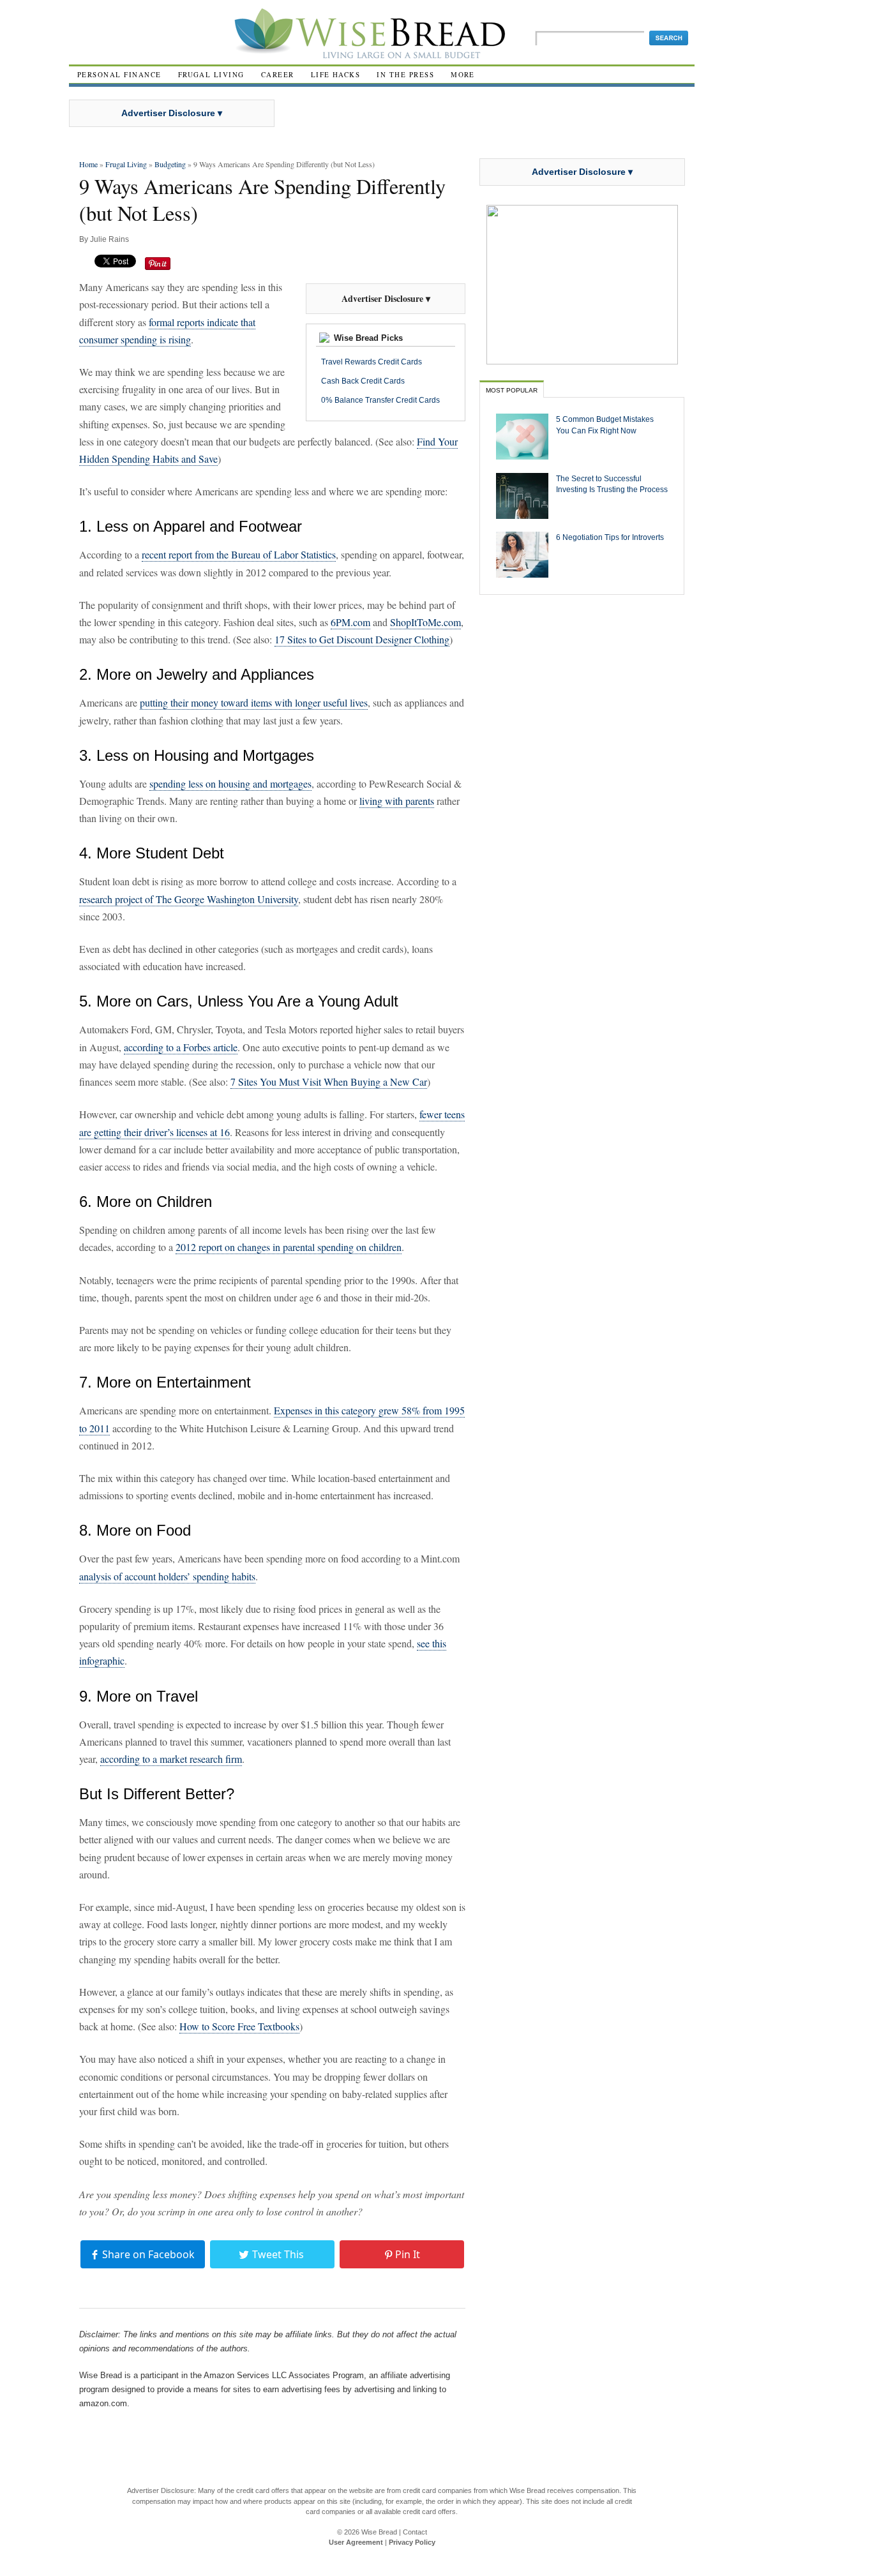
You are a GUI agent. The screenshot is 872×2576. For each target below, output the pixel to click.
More (463, 74)
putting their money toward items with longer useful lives (254, 702)
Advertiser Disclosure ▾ (172, 113)
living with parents (397, 801)
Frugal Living (211, 74)
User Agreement (356, 2542)
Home (88, 164)
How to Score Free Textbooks (239, 2026)
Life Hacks (336, 74)
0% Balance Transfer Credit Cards (380, 400)
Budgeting (170, 164)
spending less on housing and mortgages (230, 783)
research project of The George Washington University (189, 899)
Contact (415, 2532)
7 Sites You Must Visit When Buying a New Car (329, 1082)
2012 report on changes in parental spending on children (289, 1247)
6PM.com (350, 622)
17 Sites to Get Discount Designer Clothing (362, 639)
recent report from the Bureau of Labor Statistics (239, 554)
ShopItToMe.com (425, 622)
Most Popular (512, 390)
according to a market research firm (171, 1759)
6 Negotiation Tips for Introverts (610, 537)
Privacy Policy (412, 2542)
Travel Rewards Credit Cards (372, 362)
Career (278, 74)
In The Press (405, 74)
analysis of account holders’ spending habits (167, 1576)
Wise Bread (379, 2532)
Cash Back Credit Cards (363, 381)
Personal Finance (119, 74)
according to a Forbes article (181, 1047)
